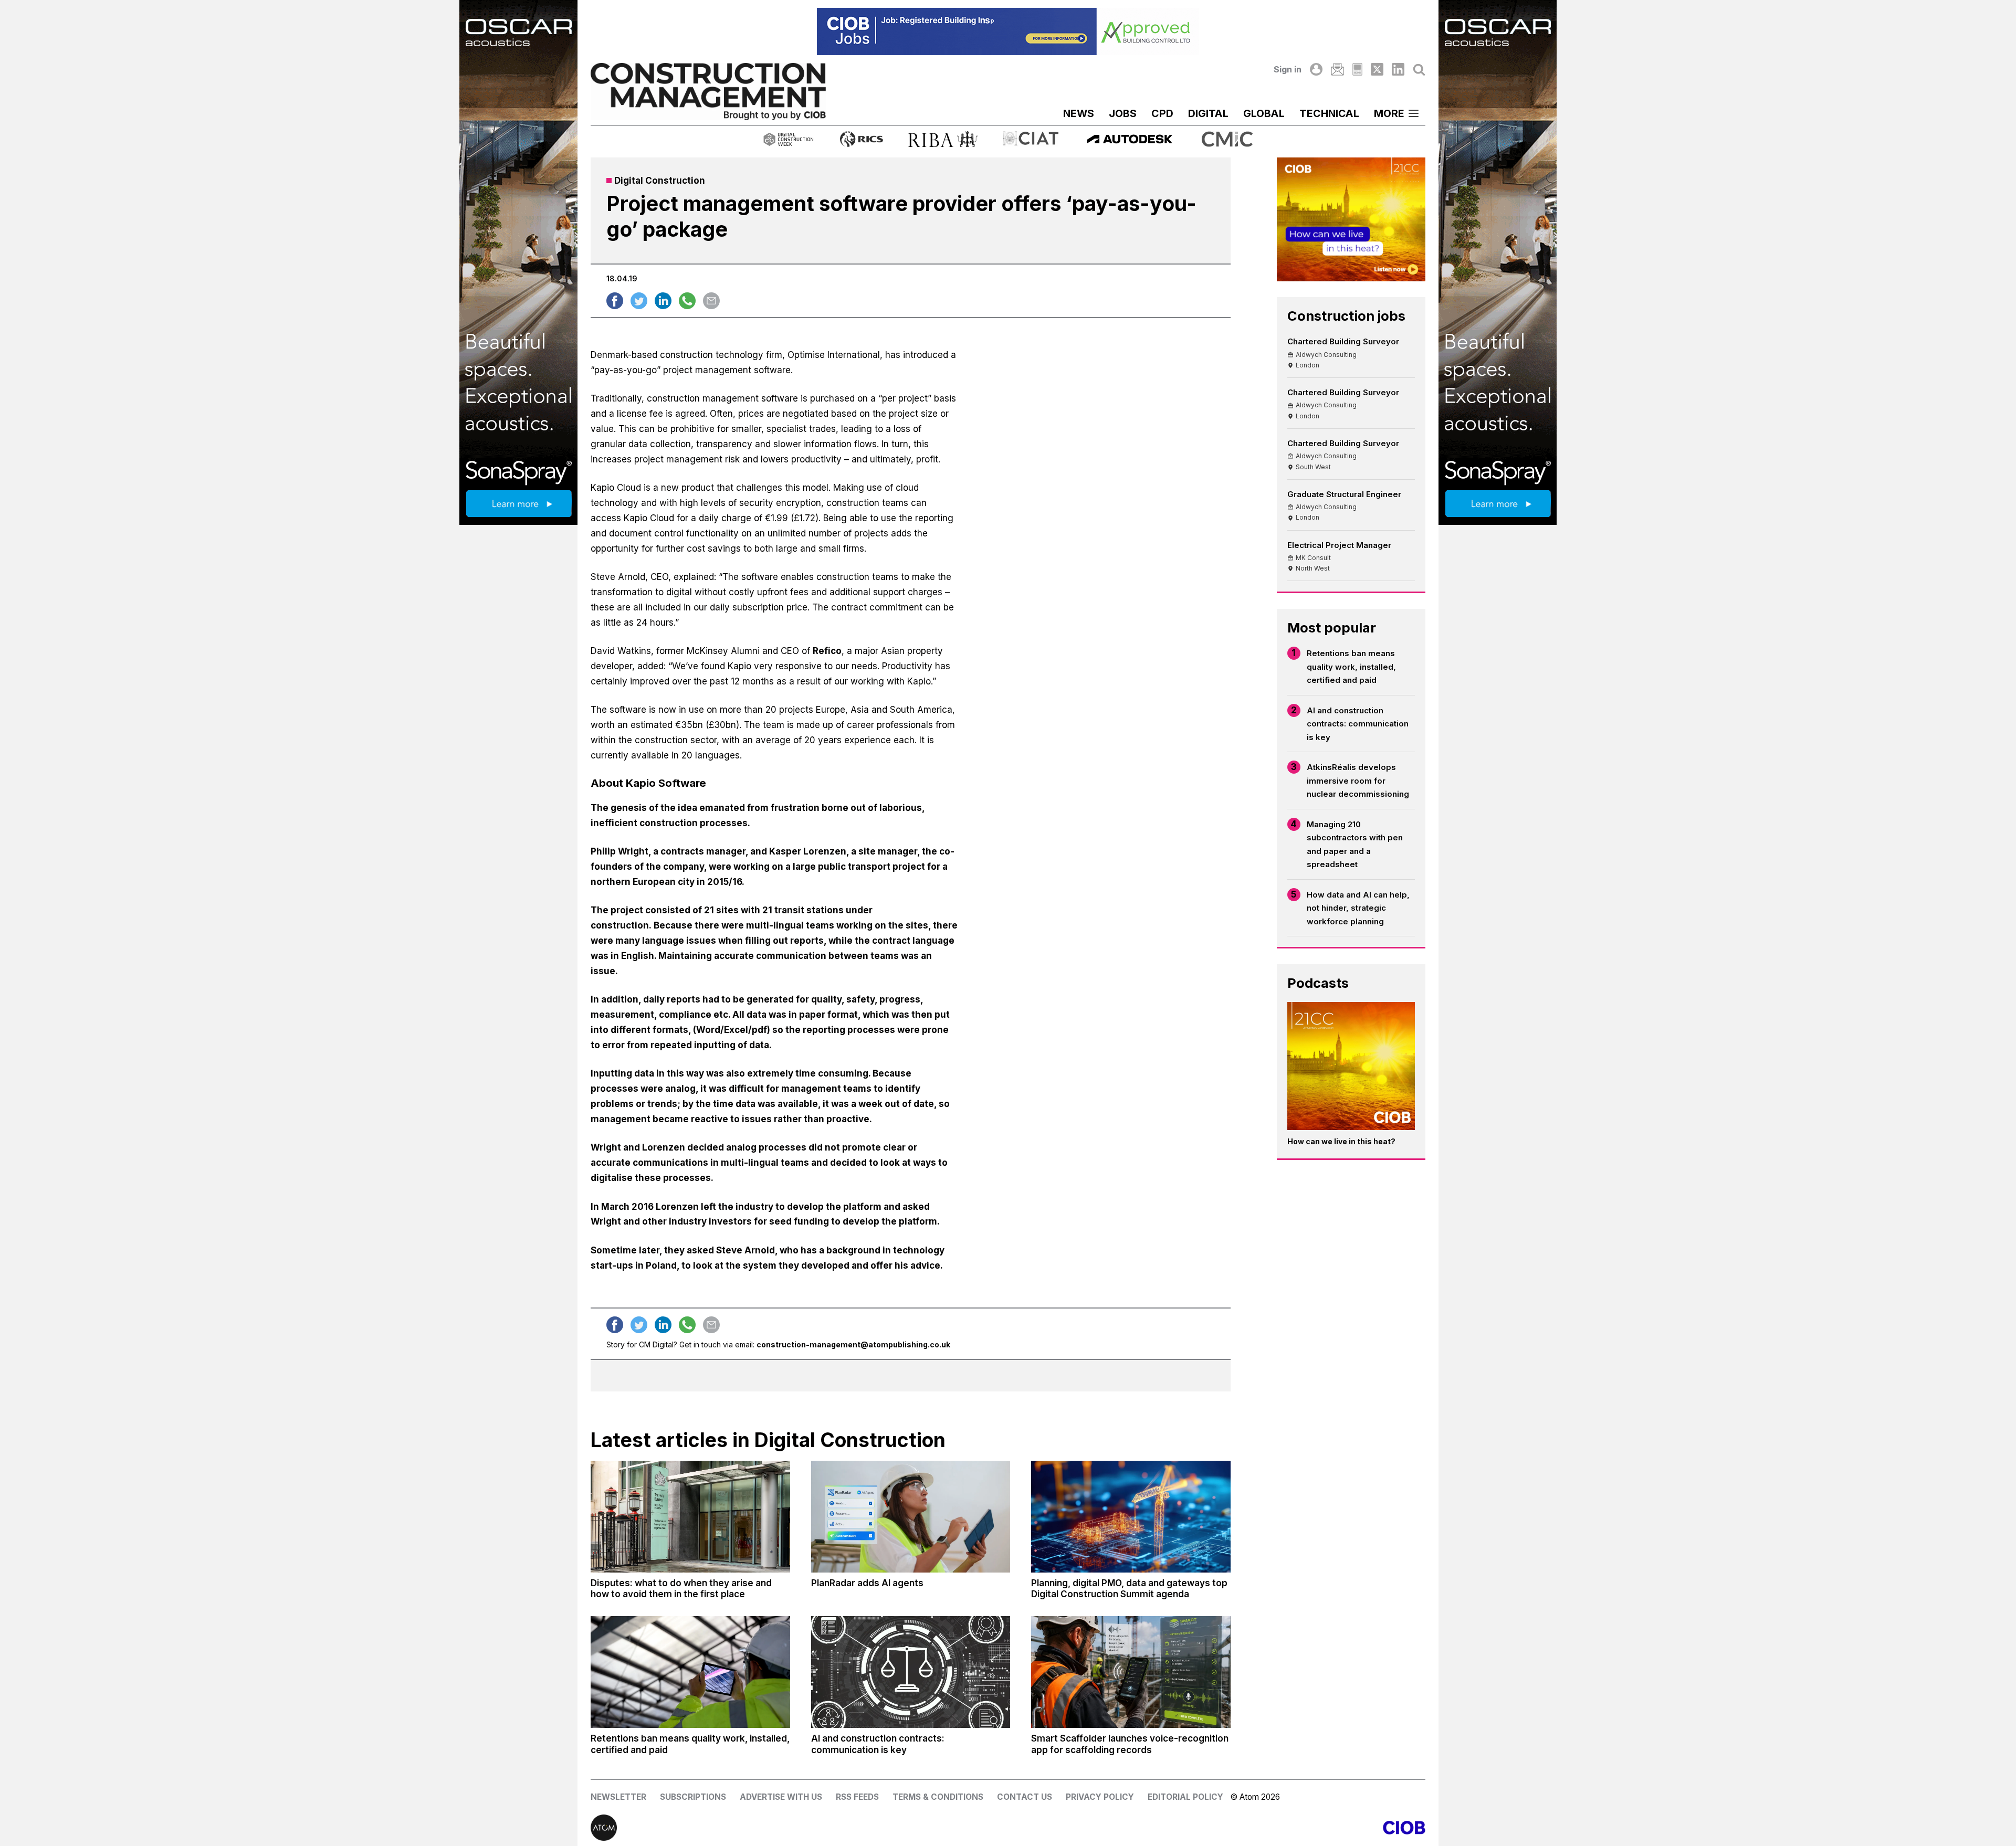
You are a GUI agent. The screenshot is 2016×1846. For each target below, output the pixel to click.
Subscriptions (693, 1797)
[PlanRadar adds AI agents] (911, 1517)
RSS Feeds (857, 1797)
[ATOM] (799, 1828)
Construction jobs (1346, 316)
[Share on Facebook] (615, 301)
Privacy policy (1100, 1797)
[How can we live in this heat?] (1351, 1066)
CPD (1162, 113)
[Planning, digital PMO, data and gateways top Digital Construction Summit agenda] (1131, 1517)
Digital (1208, 113)
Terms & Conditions (938, 1797)
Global (1264, 113)
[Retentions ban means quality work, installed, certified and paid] (690, 1672)
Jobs (1123, 113)
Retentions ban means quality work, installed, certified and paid (1351, 667)
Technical (1329, 113)
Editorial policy (1185, 1797)
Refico (827, 651)
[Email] (1337, 69)
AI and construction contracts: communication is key (1358, 724)
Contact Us (1025, 1797)
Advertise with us (781, 1797)
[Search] (1419, 69)
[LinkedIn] (1398, 69)
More (1389, 113)
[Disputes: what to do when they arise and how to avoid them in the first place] (690, 1517)
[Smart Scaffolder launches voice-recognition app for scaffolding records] (1131, 1672)
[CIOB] (1217, 1828)
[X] (1377, 69)
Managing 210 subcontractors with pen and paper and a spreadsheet (1355, 845)
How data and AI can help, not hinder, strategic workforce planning (1358, 908)
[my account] (1316, 69)
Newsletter (618, 1797)
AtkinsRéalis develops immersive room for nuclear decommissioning (1358, 780)
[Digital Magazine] (1357, 69)
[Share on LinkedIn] (663, 301)
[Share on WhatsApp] (687, 301)
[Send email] (711, 301)
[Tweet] (639, 301)
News (1079, 113)
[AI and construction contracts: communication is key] (911, 1672)
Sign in (1288, 69)
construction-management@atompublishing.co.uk (853, 1344)
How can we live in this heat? (1341, 1141)
